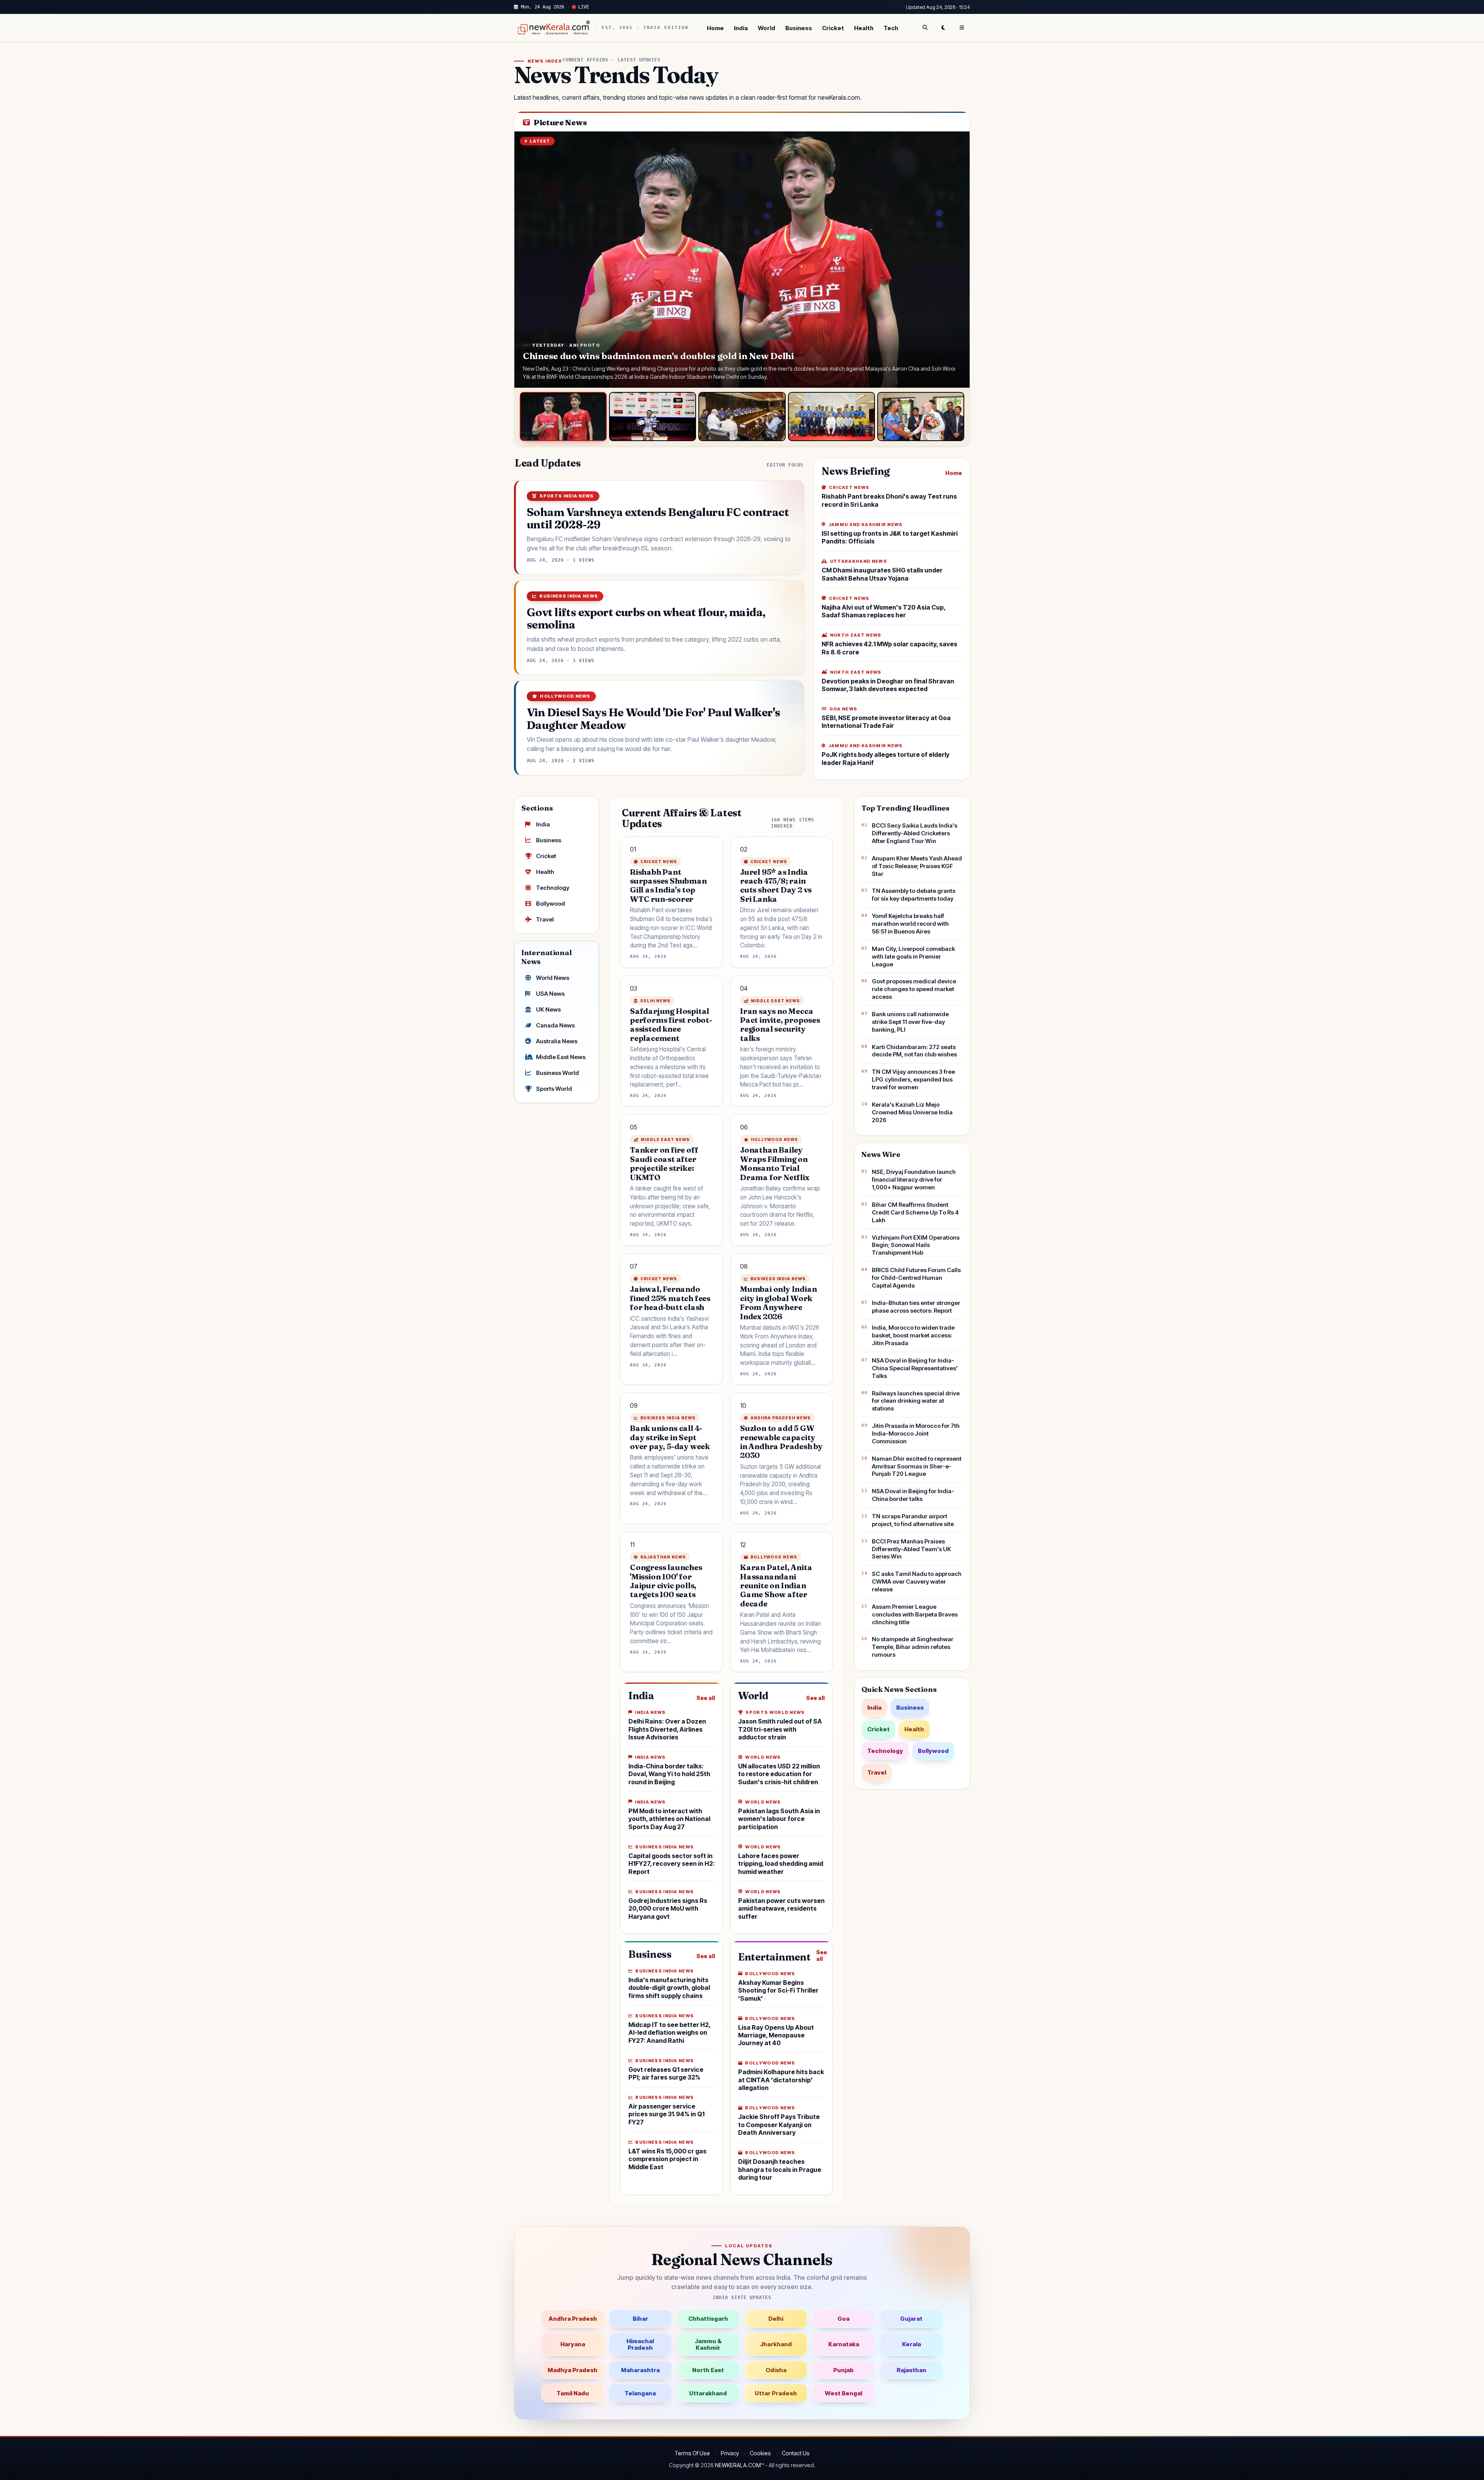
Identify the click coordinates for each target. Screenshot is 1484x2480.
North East (708, 2370)
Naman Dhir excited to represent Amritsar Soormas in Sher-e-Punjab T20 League (917, 1466)
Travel (545, 919)
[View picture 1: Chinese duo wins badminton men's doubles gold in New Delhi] (563, 416)
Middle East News (561, 1057)
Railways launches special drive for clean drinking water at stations (916, 1401)
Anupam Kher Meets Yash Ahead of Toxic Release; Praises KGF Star (917, 866)
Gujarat (911, 2319)
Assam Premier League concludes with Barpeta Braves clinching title (915, 1614)
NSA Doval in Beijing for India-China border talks (913, 1495)
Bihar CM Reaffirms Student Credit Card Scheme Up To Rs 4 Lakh (915, 1212)
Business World (557, 1073)
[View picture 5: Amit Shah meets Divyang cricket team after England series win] (921, 416)
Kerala (911, 2344)
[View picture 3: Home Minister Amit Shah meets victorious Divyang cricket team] (742, 416)
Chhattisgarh (708, 2319)
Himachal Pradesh (640, 2344)
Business (799, 28)
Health (864, 28)
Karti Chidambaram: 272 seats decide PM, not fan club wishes (914, 1051)
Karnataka (844, 2344)
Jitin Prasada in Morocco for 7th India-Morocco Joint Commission (916, 1433)
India (741, 28)
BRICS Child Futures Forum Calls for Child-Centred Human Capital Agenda (916, 1278)
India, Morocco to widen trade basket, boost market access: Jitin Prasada (913, 1335)
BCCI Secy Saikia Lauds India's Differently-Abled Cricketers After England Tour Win (915, 833)
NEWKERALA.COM (738, 2465)
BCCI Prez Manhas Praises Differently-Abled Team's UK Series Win (911, 1549)
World (767, 28)
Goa (843, 2319)
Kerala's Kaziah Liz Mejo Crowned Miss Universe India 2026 (912, 1112)
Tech (891, 28)
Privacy (730, 2453)
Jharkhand (776, 2344)
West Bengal (843, 2393)
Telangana (640, 2393)
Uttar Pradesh (776, 2393)
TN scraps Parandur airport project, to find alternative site (913, 1520)
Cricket (833, 28)
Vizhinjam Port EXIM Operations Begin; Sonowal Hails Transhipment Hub (916, 1245)
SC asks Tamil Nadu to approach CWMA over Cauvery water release (917, 1582)
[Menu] (962, 28)
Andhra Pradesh (573, 2319)
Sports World (554, 1089)
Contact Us (796, 2453)
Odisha (776, 2370)
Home (715, 28)
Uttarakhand (708, 2393)
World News (553, 978)
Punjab (843, 2370)
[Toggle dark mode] (943, 28)
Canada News (555, 1025)
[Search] (925, 28)
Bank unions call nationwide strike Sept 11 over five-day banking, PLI (910, 1022)
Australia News (557, 1041)
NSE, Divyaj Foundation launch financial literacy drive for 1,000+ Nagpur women (914, 1180)
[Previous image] (528, 260)
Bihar (640, 2319)
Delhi (776, 2319)
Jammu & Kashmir (708, 2344)
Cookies (760, 2453)
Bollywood (551, 904)
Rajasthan (911, 2370)
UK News (548, 1009)
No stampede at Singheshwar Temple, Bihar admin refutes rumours (913, 1647)
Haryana (573, 2344)
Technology (553, 888)
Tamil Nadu (573, 2393)
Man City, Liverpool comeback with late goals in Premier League (913, 956)
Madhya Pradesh (573, 2370)
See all (706, 1698)
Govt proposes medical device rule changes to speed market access (914, 989)
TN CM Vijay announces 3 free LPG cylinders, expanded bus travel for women (913, 1079)
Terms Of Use (692, 2453)
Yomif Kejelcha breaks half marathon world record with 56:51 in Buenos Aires (910, 924)
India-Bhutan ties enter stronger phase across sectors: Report (916, 1307)
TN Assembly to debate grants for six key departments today (914, 895)
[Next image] (956, 260)
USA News (550, 994)
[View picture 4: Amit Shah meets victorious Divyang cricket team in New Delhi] (831, 416)
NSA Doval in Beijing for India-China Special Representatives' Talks (915, 1368)
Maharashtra (640, 2370)
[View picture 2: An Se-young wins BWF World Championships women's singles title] (653, 416)
